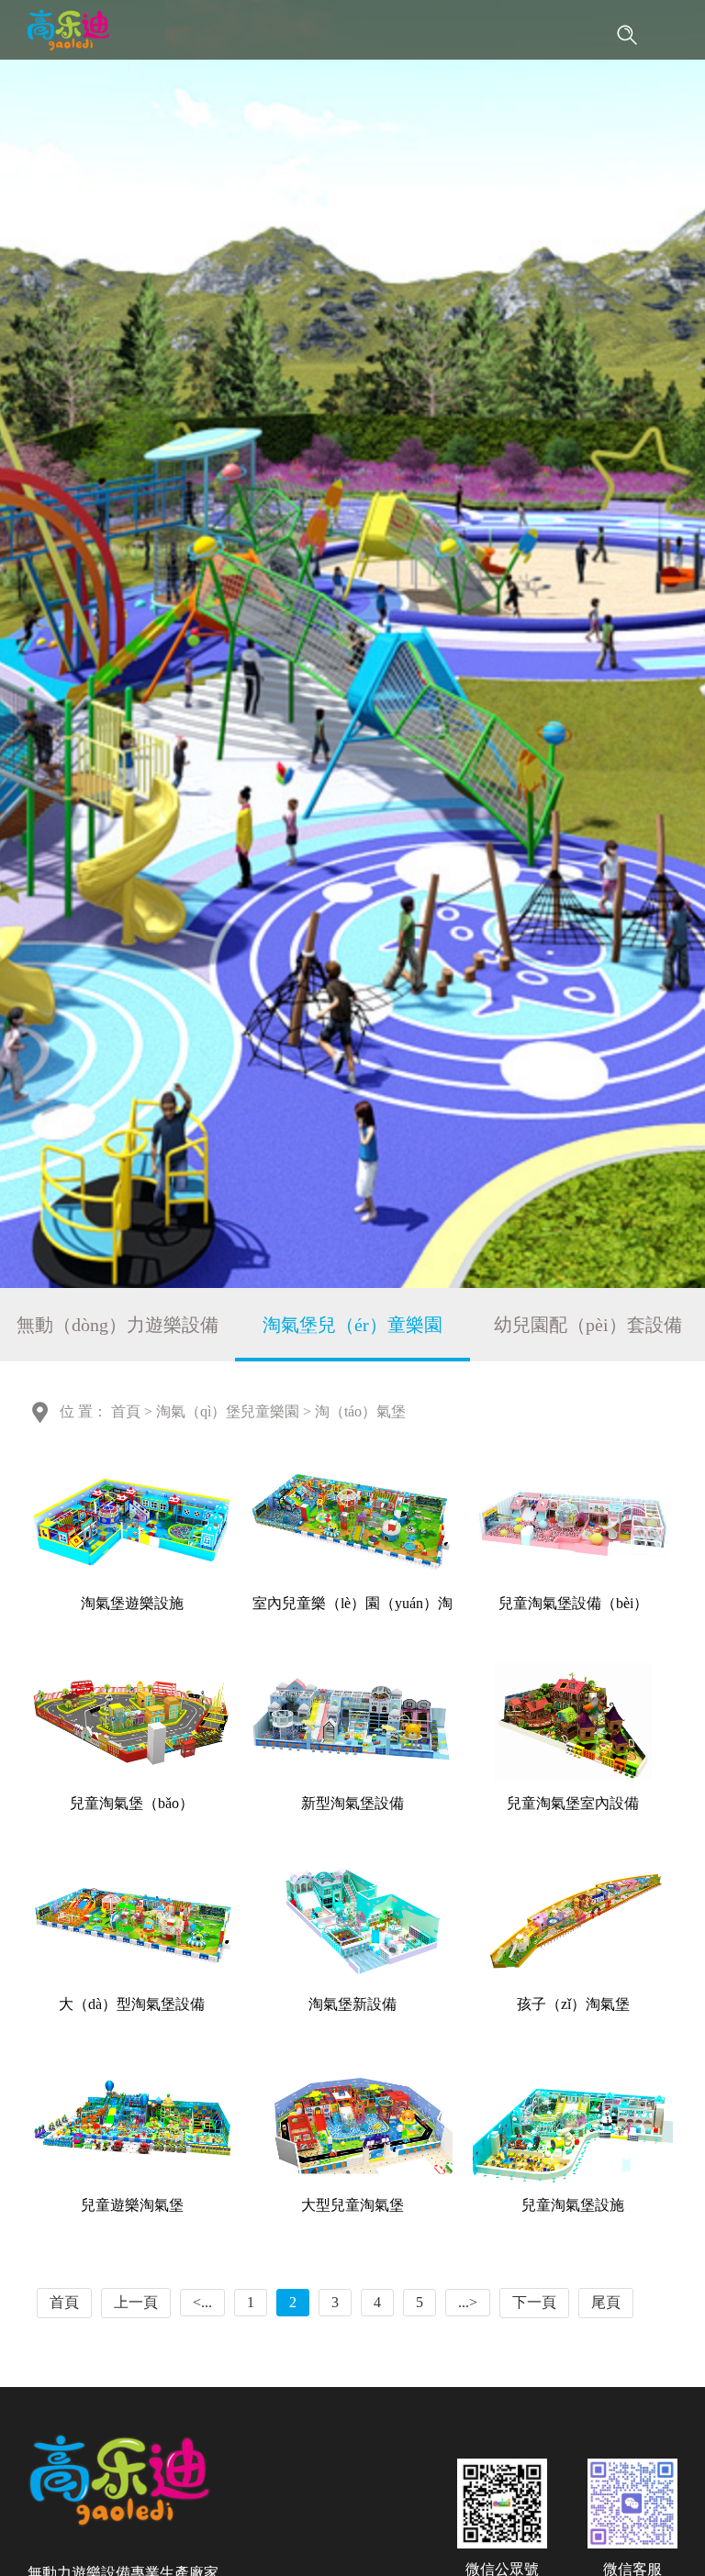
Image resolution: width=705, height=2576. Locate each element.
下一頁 (534, 2302)
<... (202, 2302)
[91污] (68, 30)
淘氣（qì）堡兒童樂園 (228, 1411)
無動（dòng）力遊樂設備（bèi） (117, 1338)
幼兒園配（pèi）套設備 (588, 1325)
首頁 (126, 1411)
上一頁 (136, 2302)
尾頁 (606, 2302)
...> (468, 2302)
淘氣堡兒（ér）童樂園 (352, 1325)
